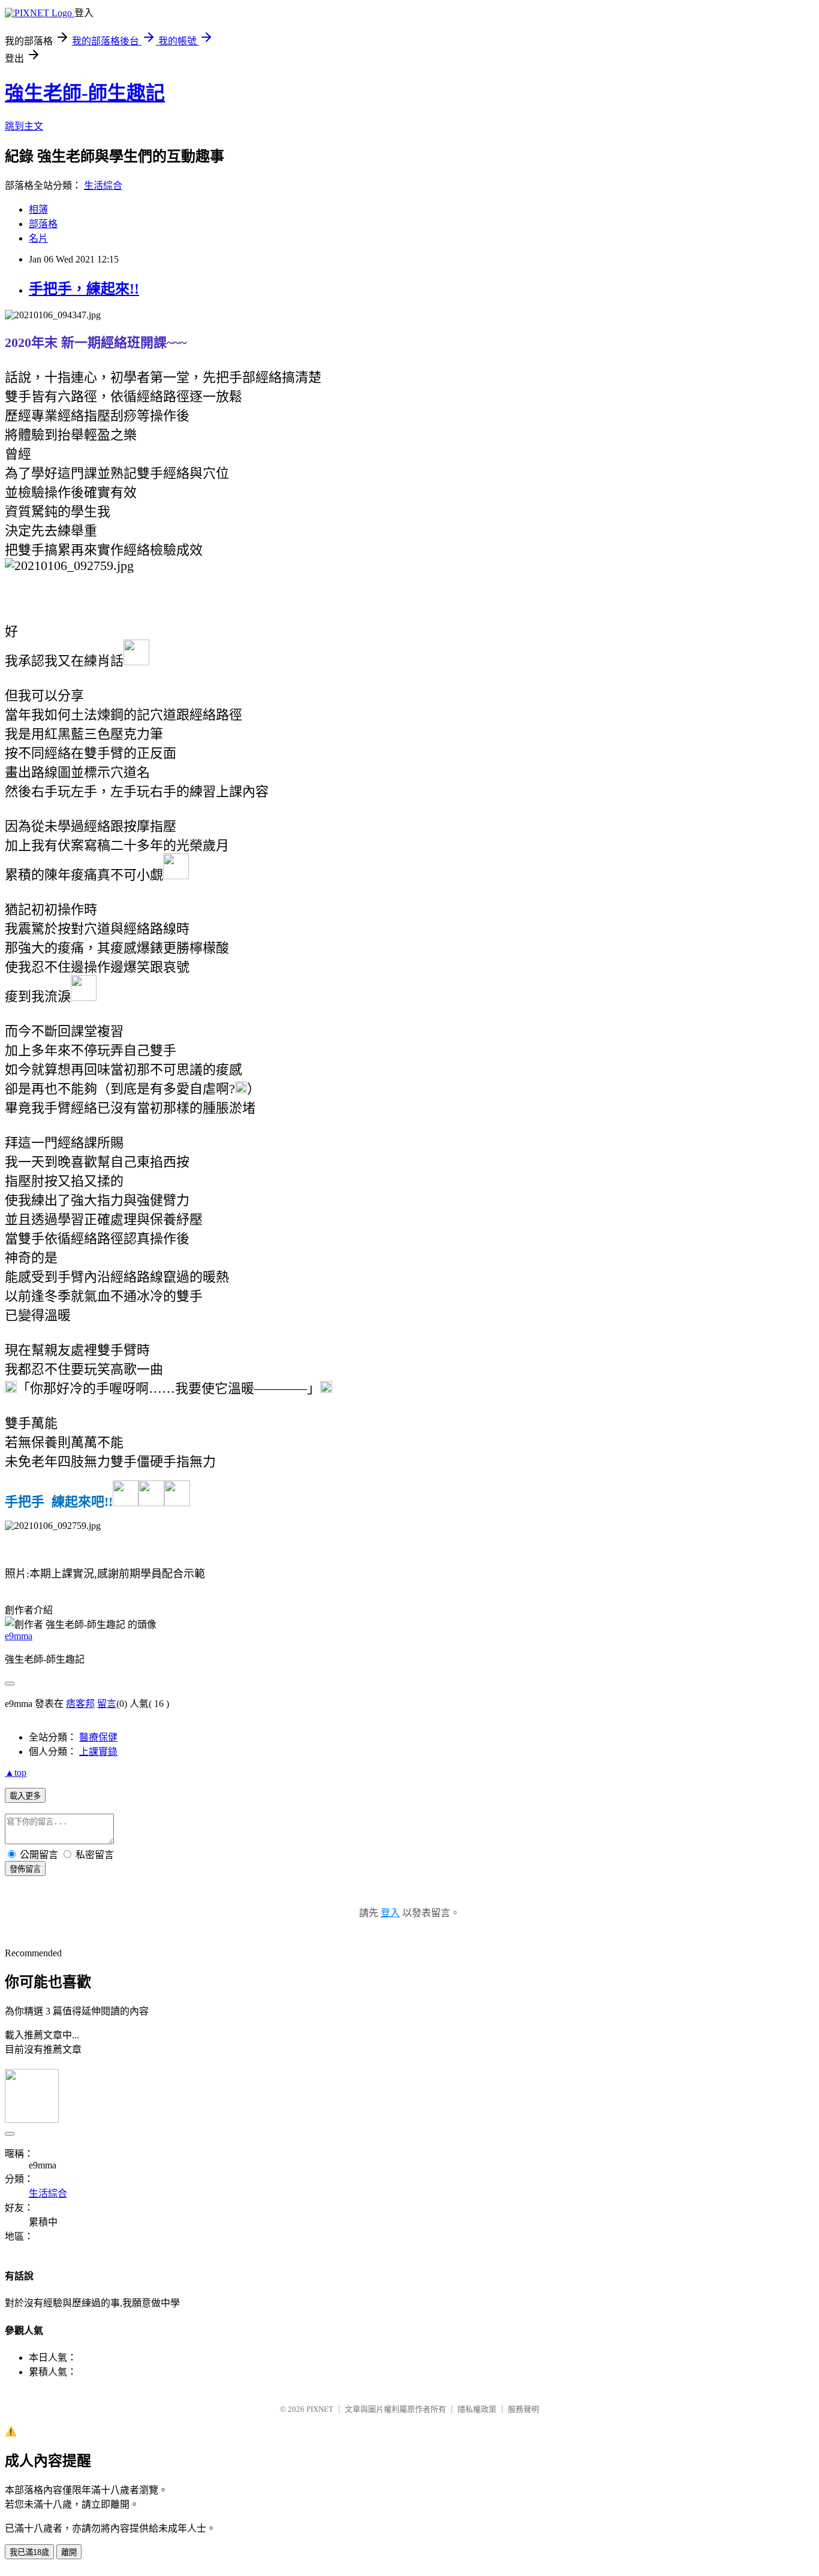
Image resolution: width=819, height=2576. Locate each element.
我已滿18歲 (29, 2552)
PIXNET (320, 2409)
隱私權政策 (477, 2409)
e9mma (19, 1636)
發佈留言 (25, 1869)
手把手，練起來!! (84, 289)
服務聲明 (523, 2409)
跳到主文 (24, 126)
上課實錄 (98, 1752)
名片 (38, 238)
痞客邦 (80, 1704)
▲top (16, 1773)
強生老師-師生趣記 (85, 93)
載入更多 (25, 1796)
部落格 (43, 224)
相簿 (38, 209)
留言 (107, 1704)
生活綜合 (103, 185)
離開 (69, 2552)
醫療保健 (98, 1737)
